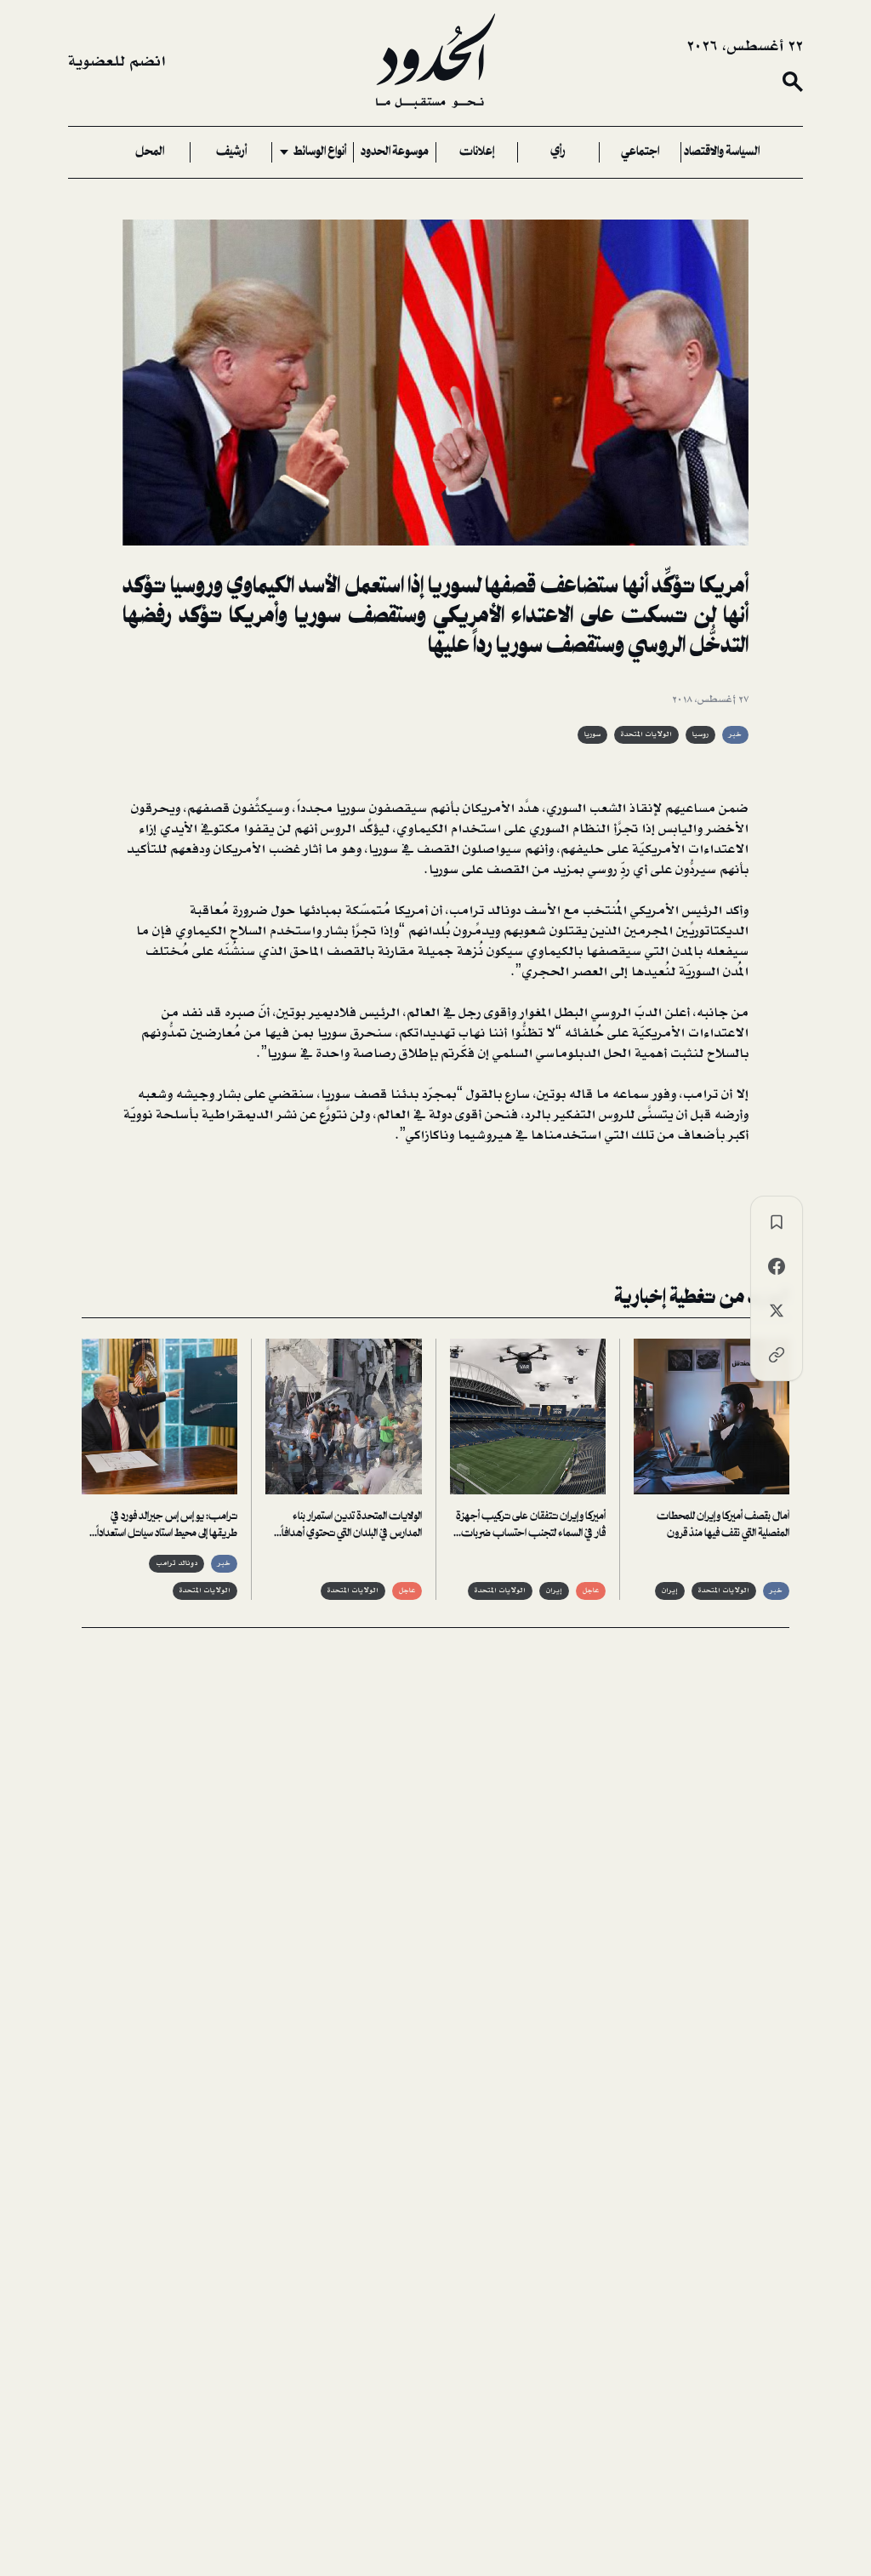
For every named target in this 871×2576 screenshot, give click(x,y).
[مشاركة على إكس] (777, 1311)
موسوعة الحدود (395, 152)
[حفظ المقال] (777, 1222)
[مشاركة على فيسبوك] (777, 1266)
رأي (558, 152)
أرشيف (231, 152)
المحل (150, 152)
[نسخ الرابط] (777, 1355)
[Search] (793, 82)
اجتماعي (640, 152)
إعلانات (477, 152)
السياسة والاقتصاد (722, 152)
